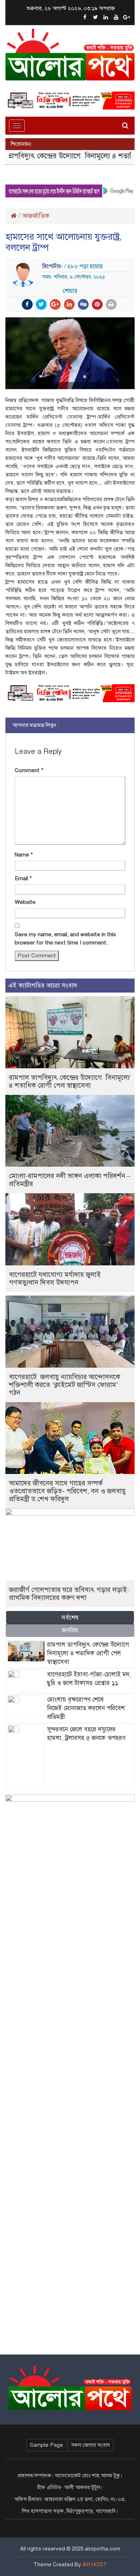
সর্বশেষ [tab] (70, 1618)
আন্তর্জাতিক (36, 216)
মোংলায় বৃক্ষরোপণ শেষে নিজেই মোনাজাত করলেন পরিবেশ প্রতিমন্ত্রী (86, 1708)
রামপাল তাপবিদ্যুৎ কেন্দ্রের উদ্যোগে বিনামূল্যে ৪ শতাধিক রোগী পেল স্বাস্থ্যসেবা (69, 1081)
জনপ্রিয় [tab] (70, 1630)
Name (24, 855)
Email (23, 878)
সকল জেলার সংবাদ (91, 2445)
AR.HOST (95, 2565)
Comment (29, 770)
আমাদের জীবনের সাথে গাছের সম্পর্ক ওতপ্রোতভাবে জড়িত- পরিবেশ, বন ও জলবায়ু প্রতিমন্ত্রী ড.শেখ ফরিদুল (67, 1491)
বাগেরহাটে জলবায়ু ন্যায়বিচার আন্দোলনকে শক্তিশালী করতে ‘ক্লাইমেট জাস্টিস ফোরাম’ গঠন (65, 1385)
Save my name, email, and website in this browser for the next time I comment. (65, 939)
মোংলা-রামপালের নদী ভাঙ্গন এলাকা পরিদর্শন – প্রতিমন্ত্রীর (70, 1180)
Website (25, 902)
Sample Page (46, 2445)
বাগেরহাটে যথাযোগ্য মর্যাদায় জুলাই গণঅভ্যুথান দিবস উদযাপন (55, 1278)
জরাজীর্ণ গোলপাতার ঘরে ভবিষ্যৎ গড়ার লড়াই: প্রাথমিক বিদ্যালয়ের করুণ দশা (69, 1594)
